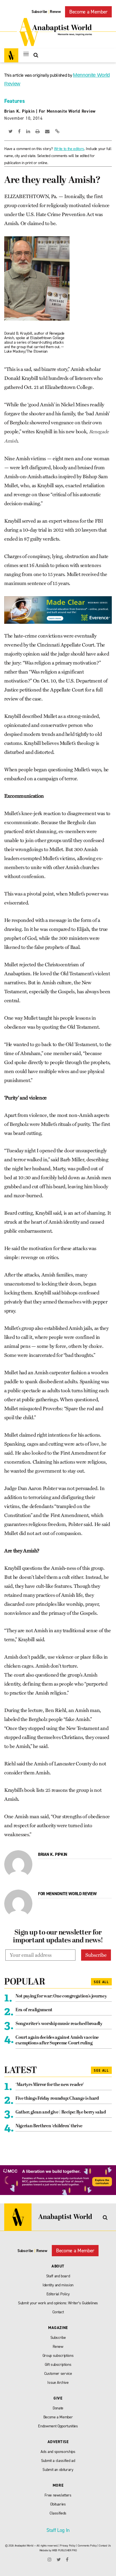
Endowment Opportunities (58, 2426)
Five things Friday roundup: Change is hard (57, 2099)
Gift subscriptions (58, 2365)
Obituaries (58, 2504)
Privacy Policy (68, 2546)
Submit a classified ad (58, 2461)
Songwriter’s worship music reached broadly (59, 2024)
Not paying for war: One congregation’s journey (61, 1996)
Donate (58, 2408)
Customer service (58, 2374)
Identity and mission (58, 2285)
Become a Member (88, 12)
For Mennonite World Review (67, 111)
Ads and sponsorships (58, 2452)
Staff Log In (58, 2530)
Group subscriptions (58, 2356)
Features (14, 101)
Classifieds (58, 2513)
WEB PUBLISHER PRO (64, 2550)
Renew (55, 12)
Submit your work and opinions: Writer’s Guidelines (58, 2303)
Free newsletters (58, 2495)
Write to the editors (69, 149)
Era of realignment (34, 2010)
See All (101, 1982)
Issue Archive (58, 2383)
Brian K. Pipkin (19, 111)
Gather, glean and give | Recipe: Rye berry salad (61, 2112)
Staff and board (58, 2276)
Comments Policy (87, 2546)
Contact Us (105, 2546)
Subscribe (39, 12)
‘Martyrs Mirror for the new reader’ (50, 2085)
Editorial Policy (58, 2294)
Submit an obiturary (58, 2470)
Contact (58, 2312)
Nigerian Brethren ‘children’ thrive (49, 2126)
